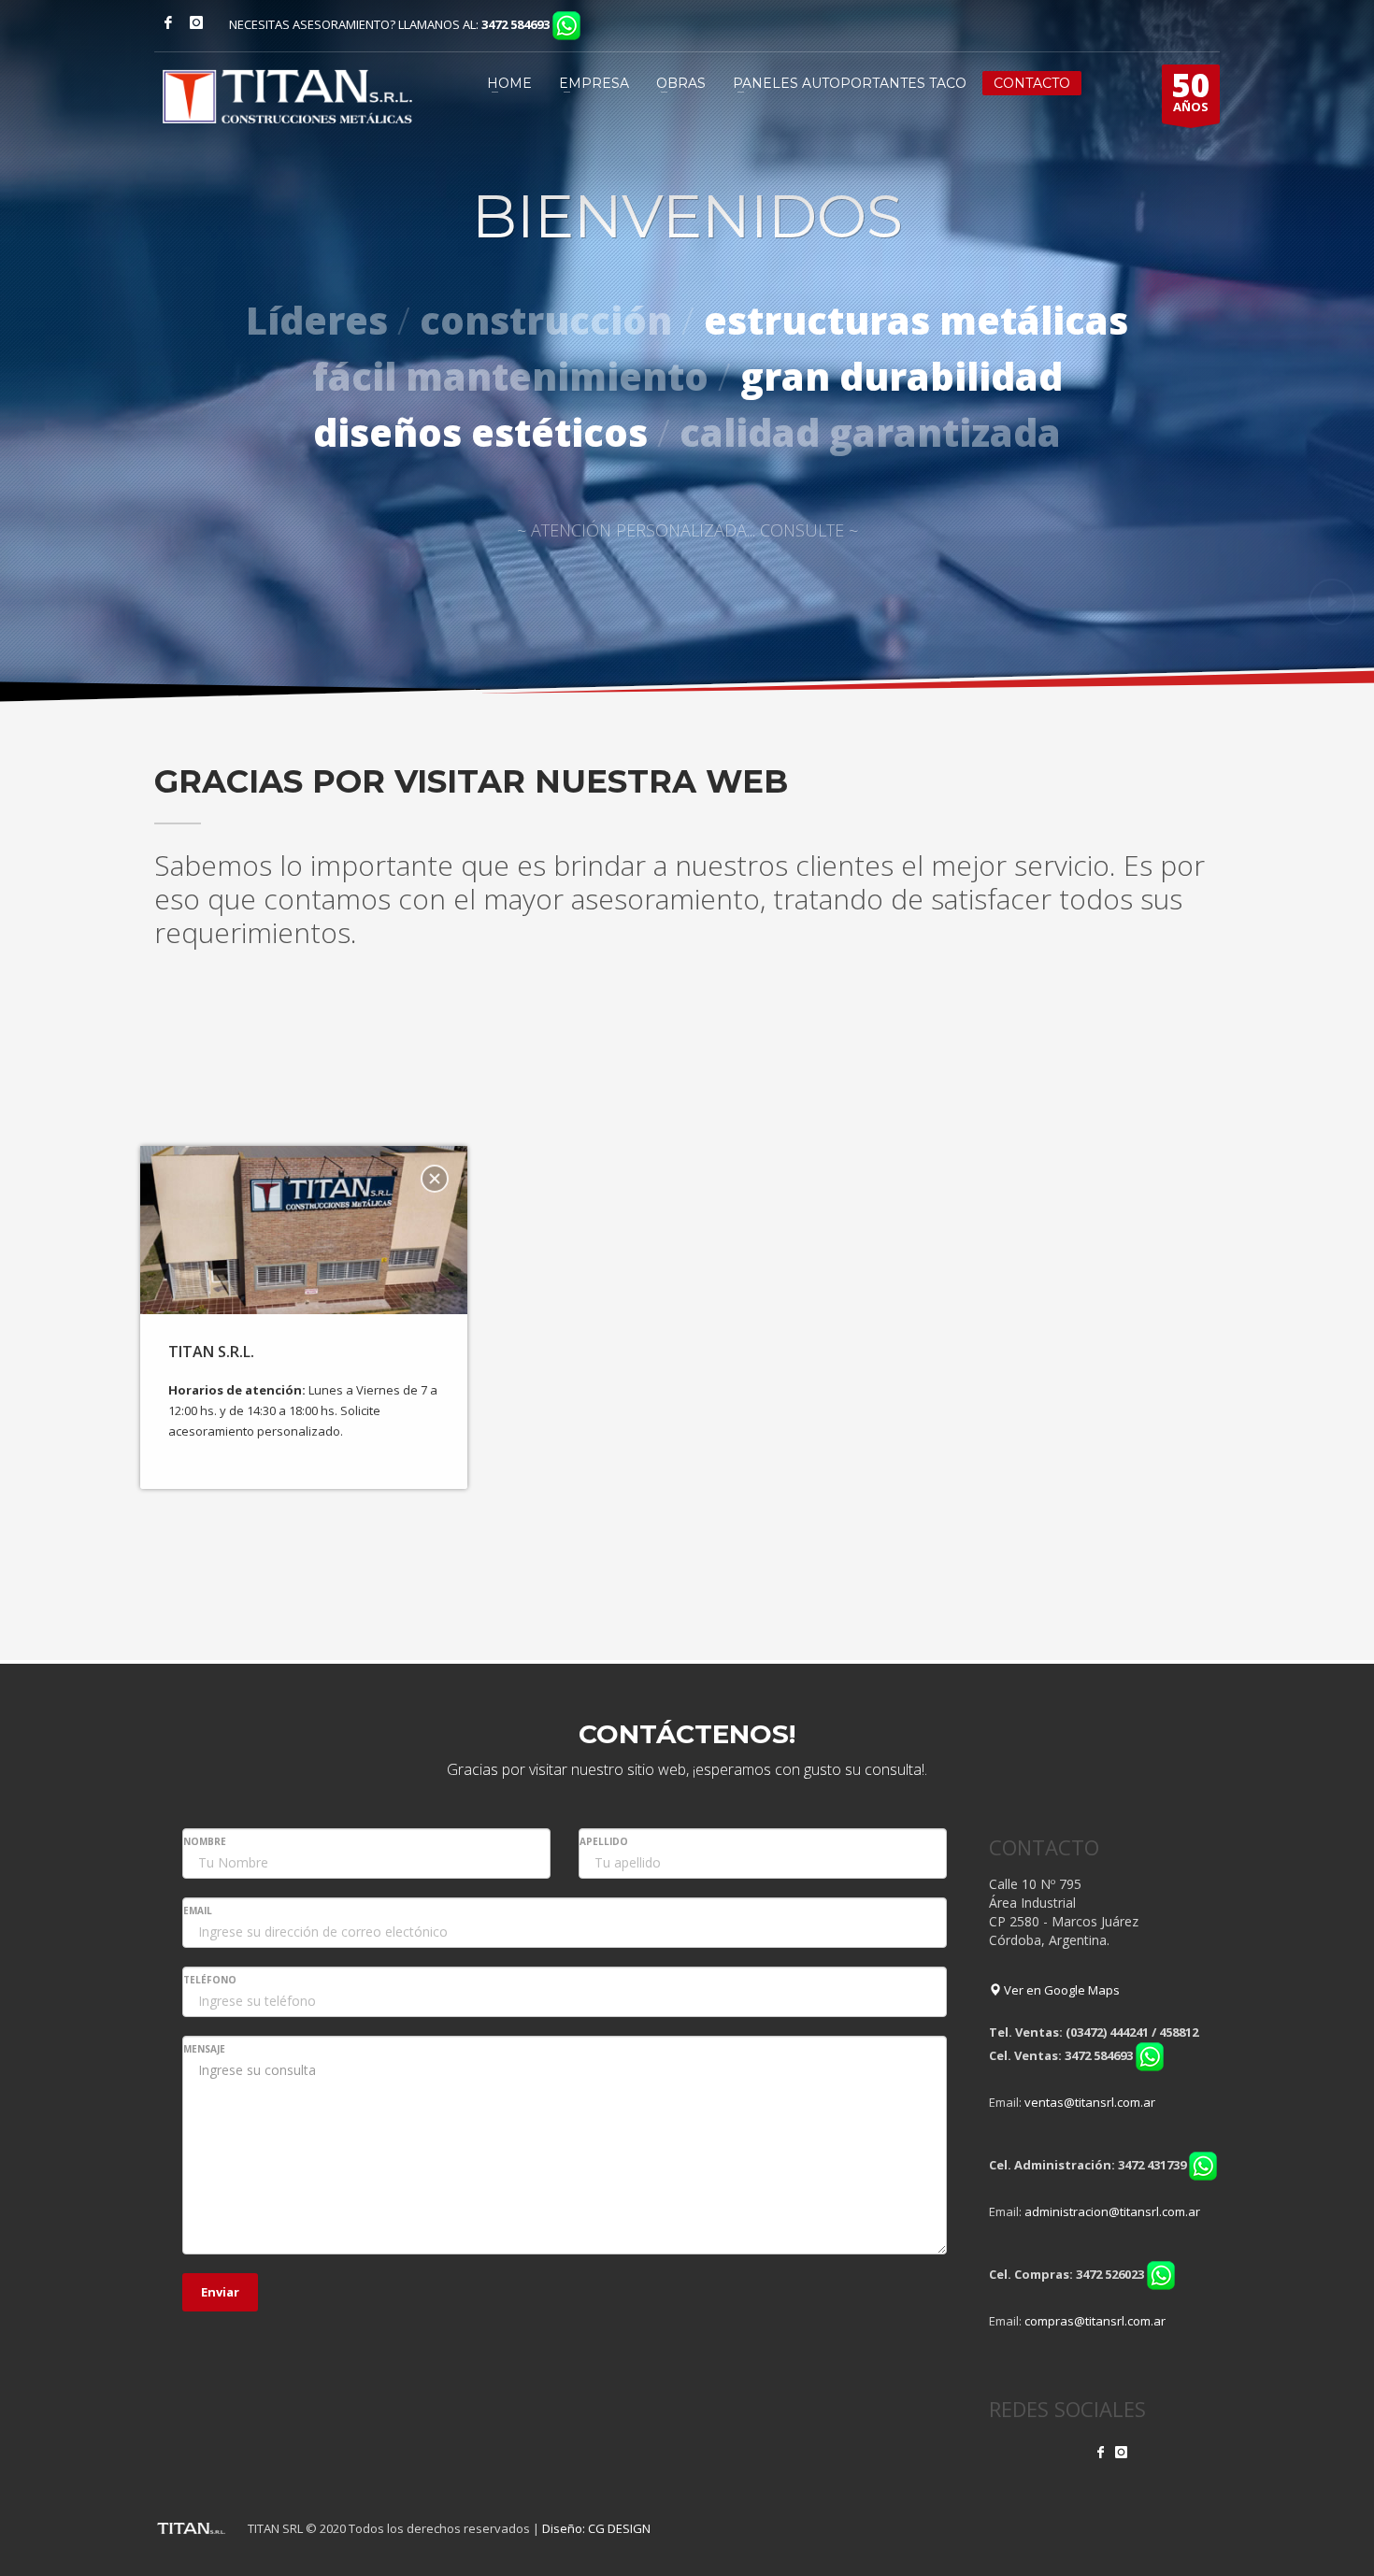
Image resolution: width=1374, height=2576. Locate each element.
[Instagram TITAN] (1121, 2452)
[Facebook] (168, 22)
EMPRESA (594, 83)
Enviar (220, 2292)
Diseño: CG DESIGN (596, 2528)
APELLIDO (604, 1841)
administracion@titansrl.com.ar (1112, 2211)
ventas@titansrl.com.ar (1090, 2102)
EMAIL (198, 1911)
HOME (509, 83)
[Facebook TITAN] (1101, 2452)
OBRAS (681, 83)
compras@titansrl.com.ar (1095, 2321)
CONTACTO (1032, 83)
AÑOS (1191, 90)
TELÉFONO (210, 1980)
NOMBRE (205, 1841)
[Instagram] (196, 22)
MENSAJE (204, 2049)
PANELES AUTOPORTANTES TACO (850, 83)
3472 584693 (515, 24)
